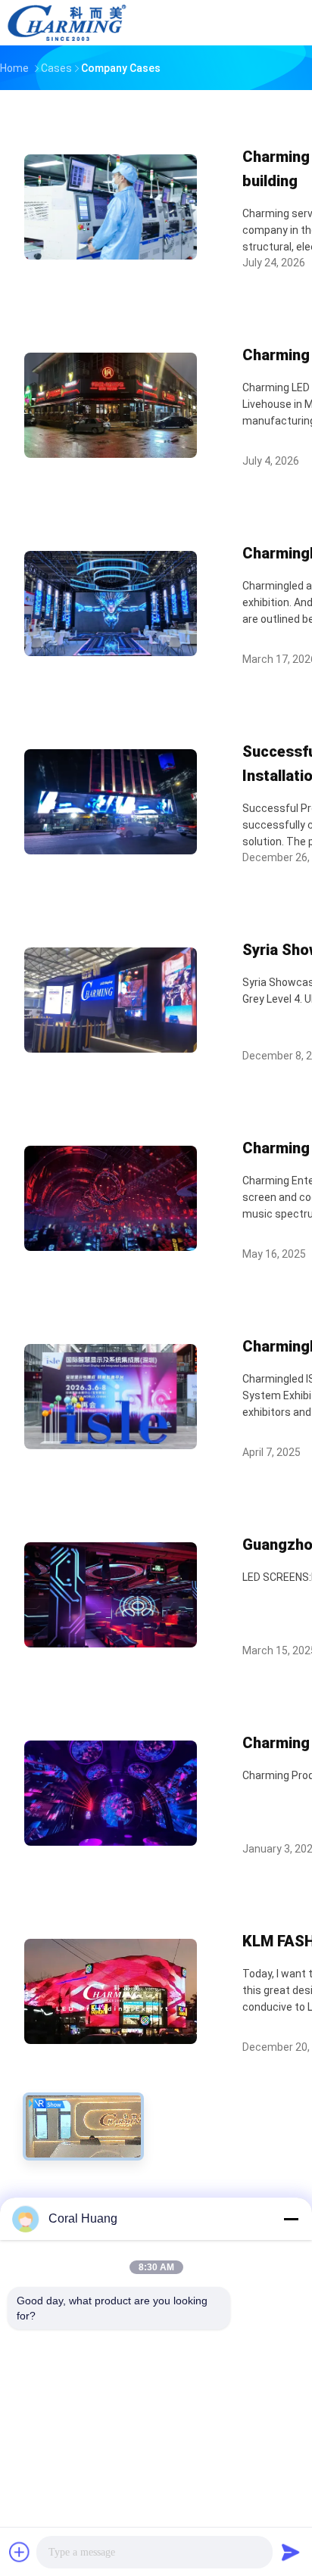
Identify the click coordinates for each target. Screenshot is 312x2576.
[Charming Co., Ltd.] (67, 23)
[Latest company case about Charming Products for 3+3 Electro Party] (111, 1842)
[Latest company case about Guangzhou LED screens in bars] (111, 1643)
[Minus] (291, 2219)
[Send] (291, 2552)
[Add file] (20, 2552)
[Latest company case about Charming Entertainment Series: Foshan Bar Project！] (111, 1247)
